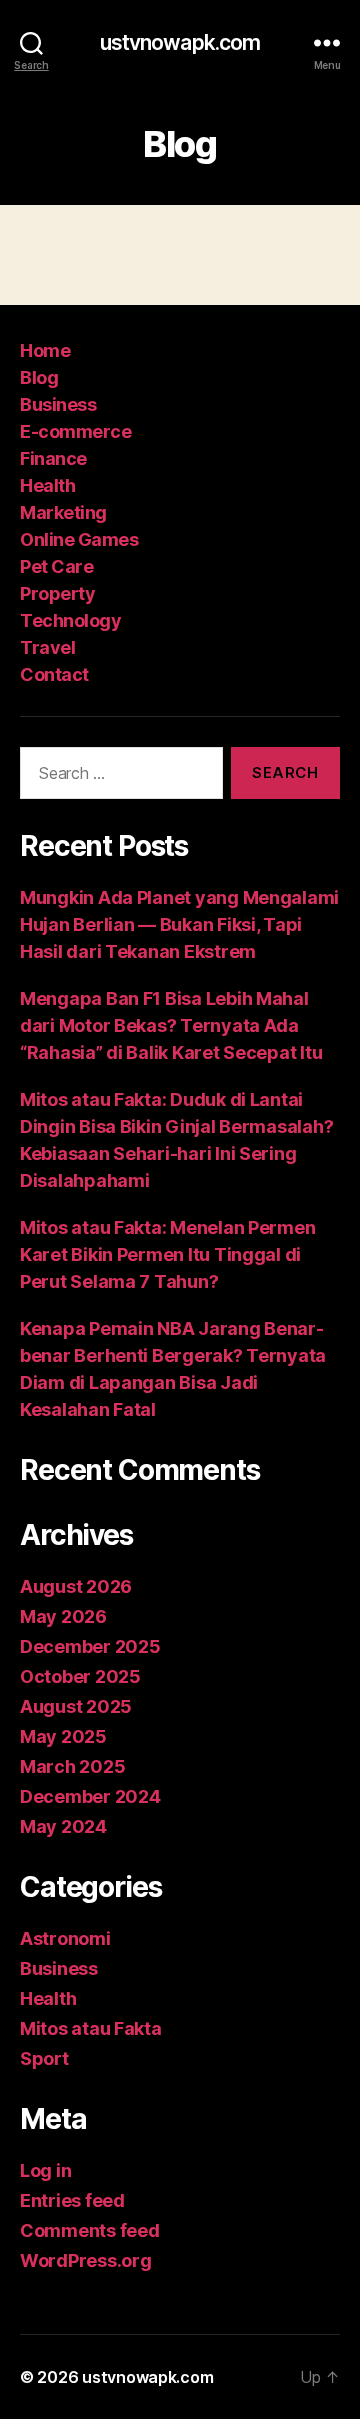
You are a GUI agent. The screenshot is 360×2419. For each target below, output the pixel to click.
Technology (70, 620)
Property (57, 593)
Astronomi (65, 1938)
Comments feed (90, 2230)
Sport (44, 2058)
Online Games (79, 539)
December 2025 (90, 1646)
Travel (47, 647)
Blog (39, 377)
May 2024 (63, 1826)
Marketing (63, 512)
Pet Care (56, 566)
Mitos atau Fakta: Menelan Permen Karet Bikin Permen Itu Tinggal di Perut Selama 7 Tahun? (167, 1254)
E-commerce (75, 431)
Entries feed (72, 2200)
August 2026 (76, 1586)
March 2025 (72, 1766)
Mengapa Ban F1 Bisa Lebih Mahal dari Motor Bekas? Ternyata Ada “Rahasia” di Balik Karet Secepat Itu (171, 1025)
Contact (54, 674)
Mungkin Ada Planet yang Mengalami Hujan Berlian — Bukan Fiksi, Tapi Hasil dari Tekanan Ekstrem (179, 924)
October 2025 (80, 1676)
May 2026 (63, 1616)
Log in (45, 2170)
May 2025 (63, 1736)
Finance (53, 458)
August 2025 (76, 1706)
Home (45, 350)
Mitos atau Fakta (91, 2028)
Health (47, 485)
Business (58, 404)
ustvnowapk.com (180, 42)
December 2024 (90, 1796)
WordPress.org (86, 2260)
